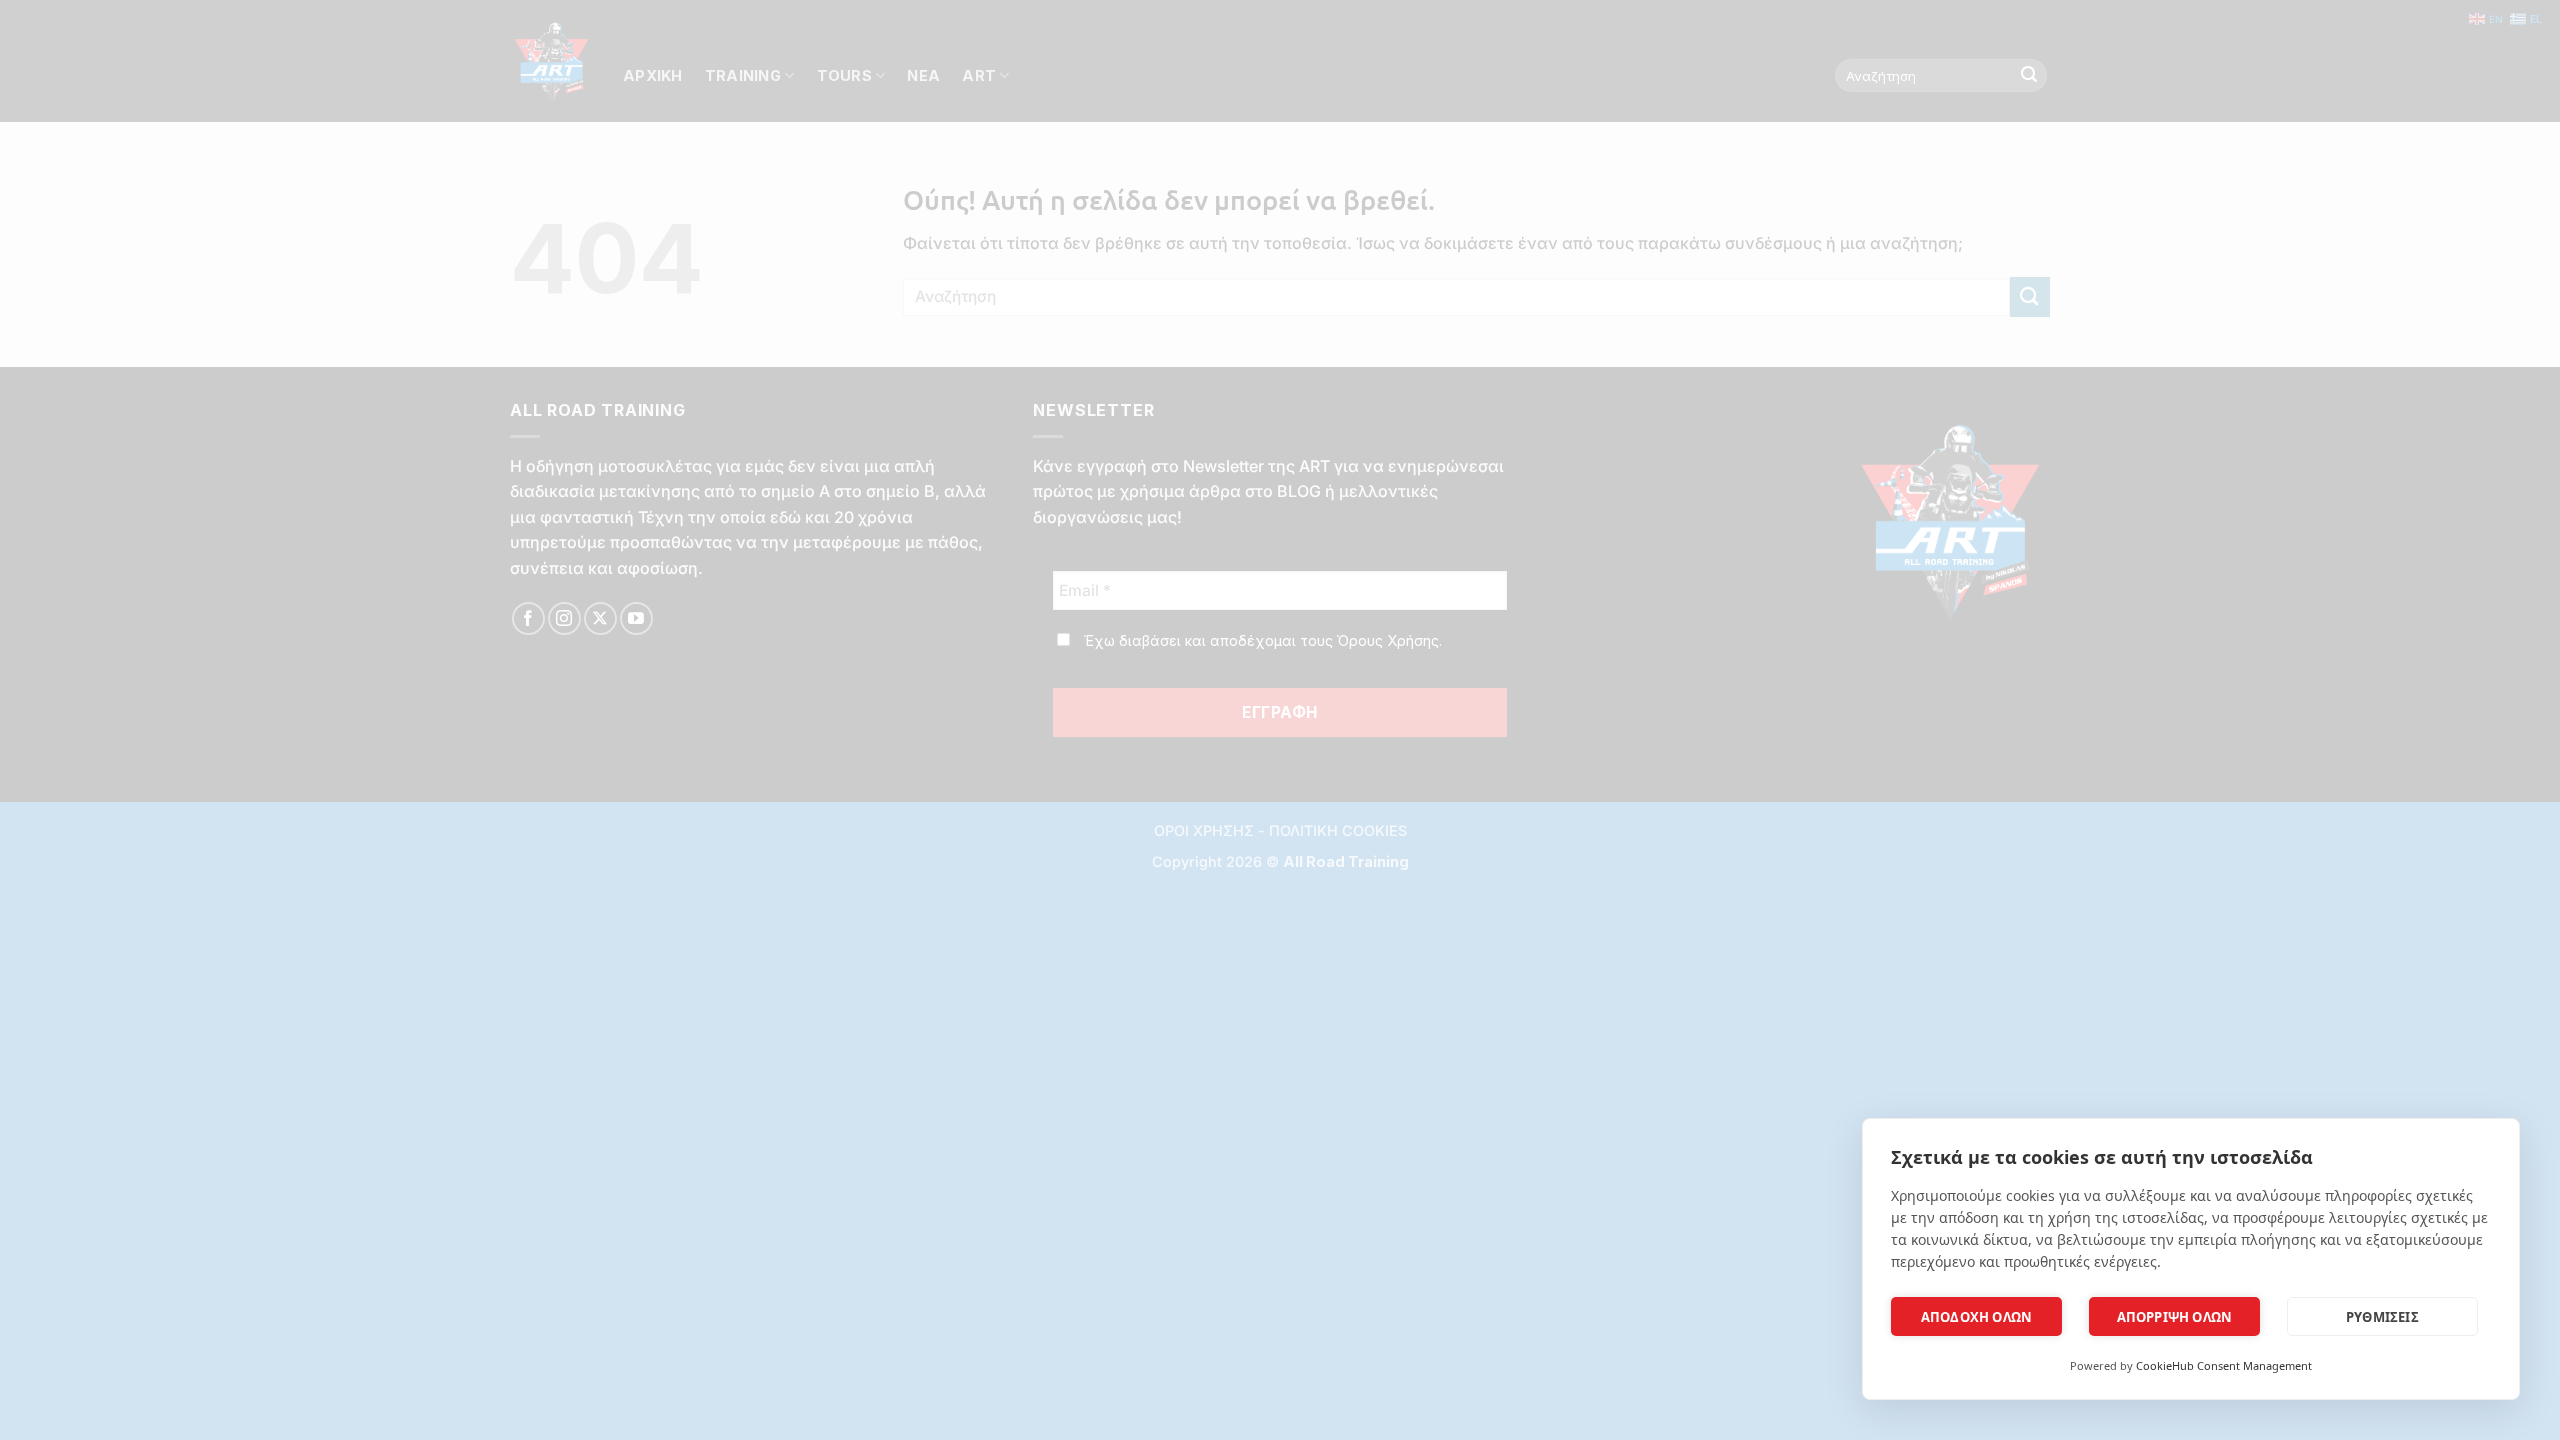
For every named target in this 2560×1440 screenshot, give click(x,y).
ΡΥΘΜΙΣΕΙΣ (2382, 1317)
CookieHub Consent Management (2224, 1365)
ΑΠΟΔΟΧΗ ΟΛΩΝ (1976, 1317)
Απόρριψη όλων (2175, 1317)
